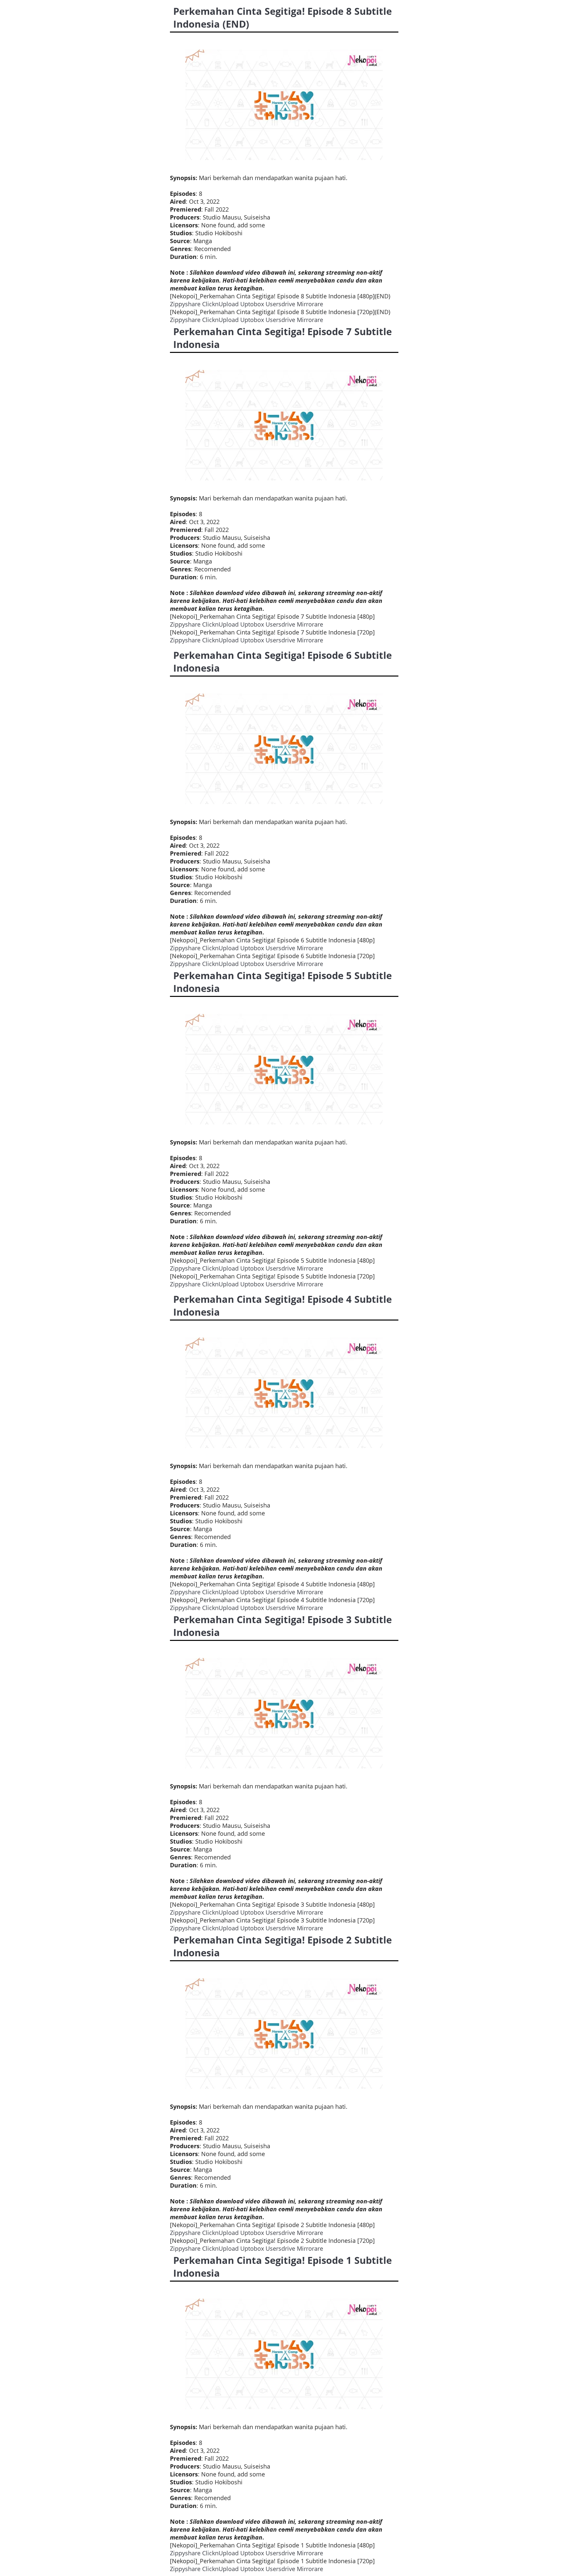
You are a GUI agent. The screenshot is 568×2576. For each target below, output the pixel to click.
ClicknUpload (220, 304)
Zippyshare (185, 304)
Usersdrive (280, 304)
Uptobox (252, 304)
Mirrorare (310, 304)
